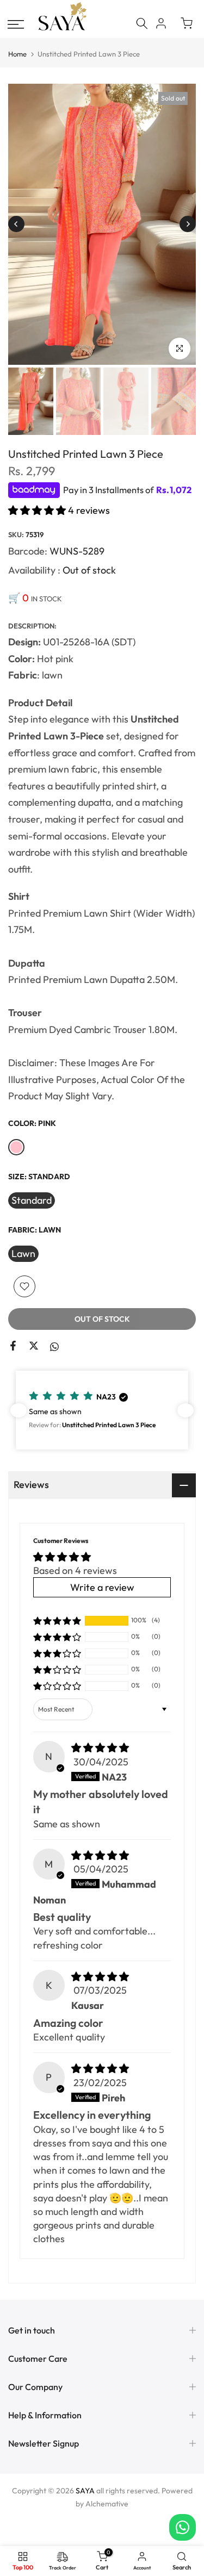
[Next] (188, 224)
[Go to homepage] (63, 29)
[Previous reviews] (18, 1410)
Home (17, 54)
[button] (38, 510)
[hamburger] (16, 24)
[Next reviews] (186, 1410)
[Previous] (16, 224)
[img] (100, 1748)
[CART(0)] (187, 23)
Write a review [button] (102, 1587)
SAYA (85, 2491)
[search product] (142, 23)
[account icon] (161, 23)
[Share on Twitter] (34, 1346)
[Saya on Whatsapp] (54, 1346)
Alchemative (107, 2504)
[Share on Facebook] (13, 1346)
